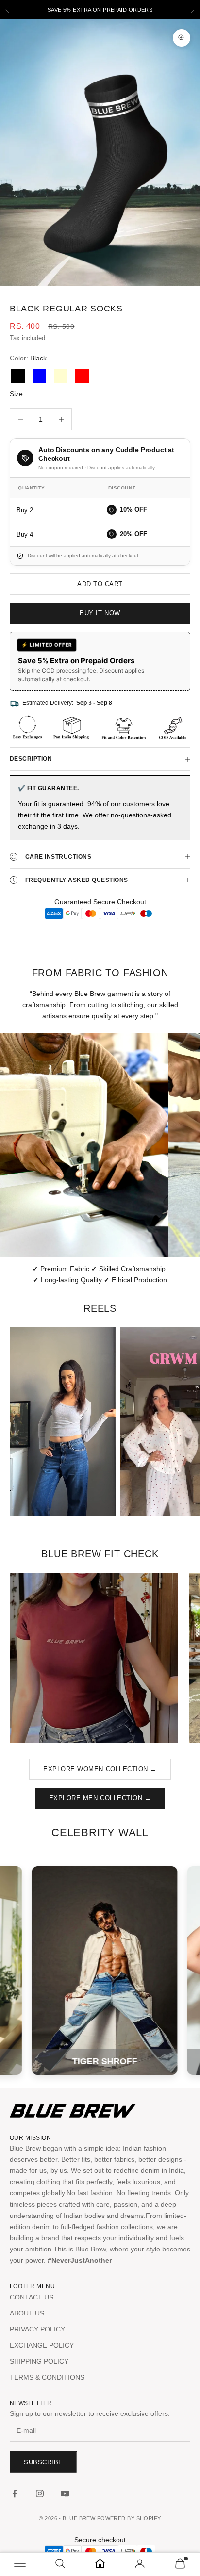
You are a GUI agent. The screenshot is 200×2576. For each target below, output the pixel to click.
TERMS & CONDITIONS (47, 2377)
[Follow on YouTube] (65, 2494)
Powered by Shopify (129, 2518)
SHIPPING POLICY (39, 2361)
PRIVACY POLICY (37, 2329)
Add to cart (100, 584)
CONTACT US (32, 2297)
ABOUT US (27, 2313)
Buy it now (100, 613)
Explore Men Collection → (100, 1798)
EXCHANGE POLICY (42, 2345)
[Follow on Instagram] (40, 2494)
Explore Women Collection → (100, 1769)
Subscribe (43, 2462)
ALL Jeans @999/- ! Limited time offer (100, 10)
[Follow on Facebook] (15, 2494)
